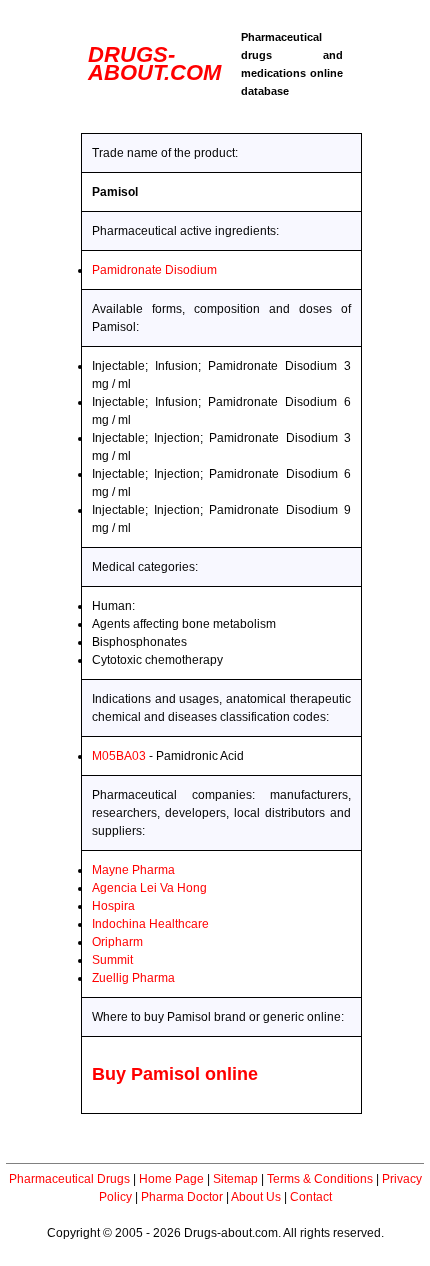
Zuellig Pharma (133, 978)
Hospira (113, 906)
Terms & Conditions (320, 1179)
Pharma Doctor (182, 1197)
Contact (311, 1197)
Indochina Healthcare (150, 924)
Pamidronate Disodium (154, 270)
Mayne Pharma (133, 870)
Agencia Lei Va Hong (149, 888)
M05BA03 (119, 756)
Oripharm (117, 942)
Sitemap (235, 1179)
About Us (256, 1197)
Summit (112, 960)
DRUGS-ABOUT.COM (154, 63)
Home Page (171, 1179)
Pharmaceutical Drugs (69, 1179)
